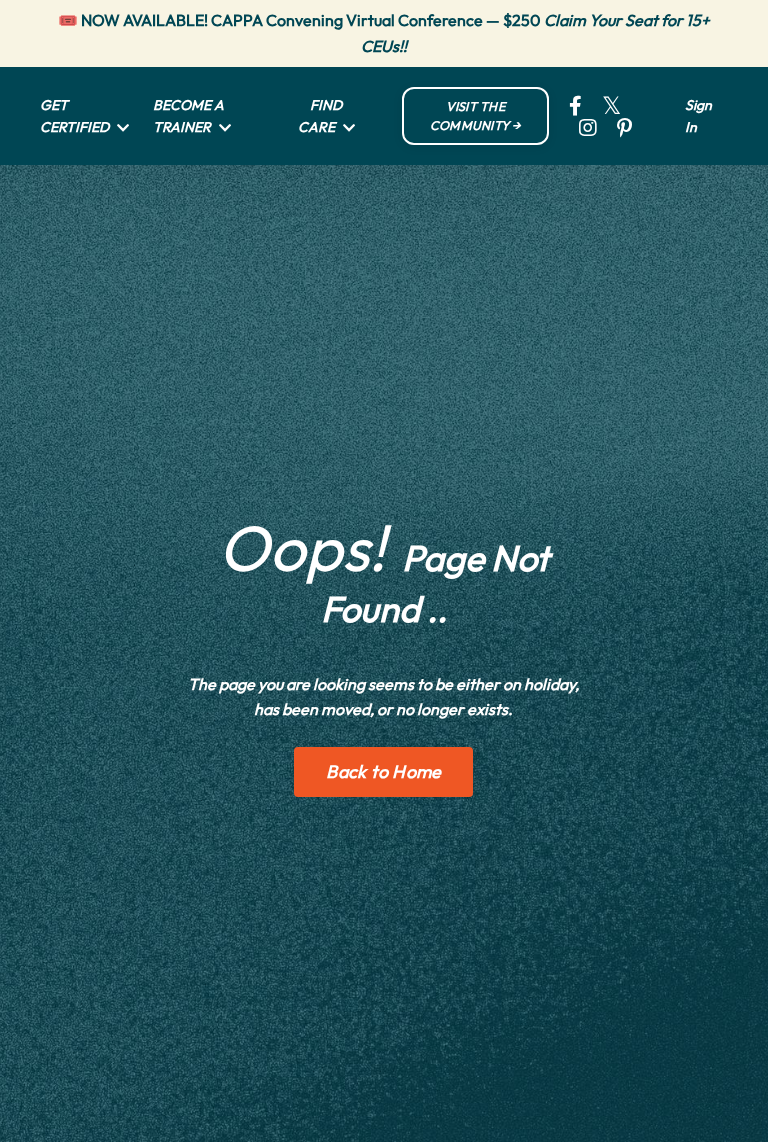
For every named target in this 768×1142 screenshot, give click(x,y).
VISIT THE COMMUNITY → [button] (475, 115)
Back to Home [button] (383, 771)
